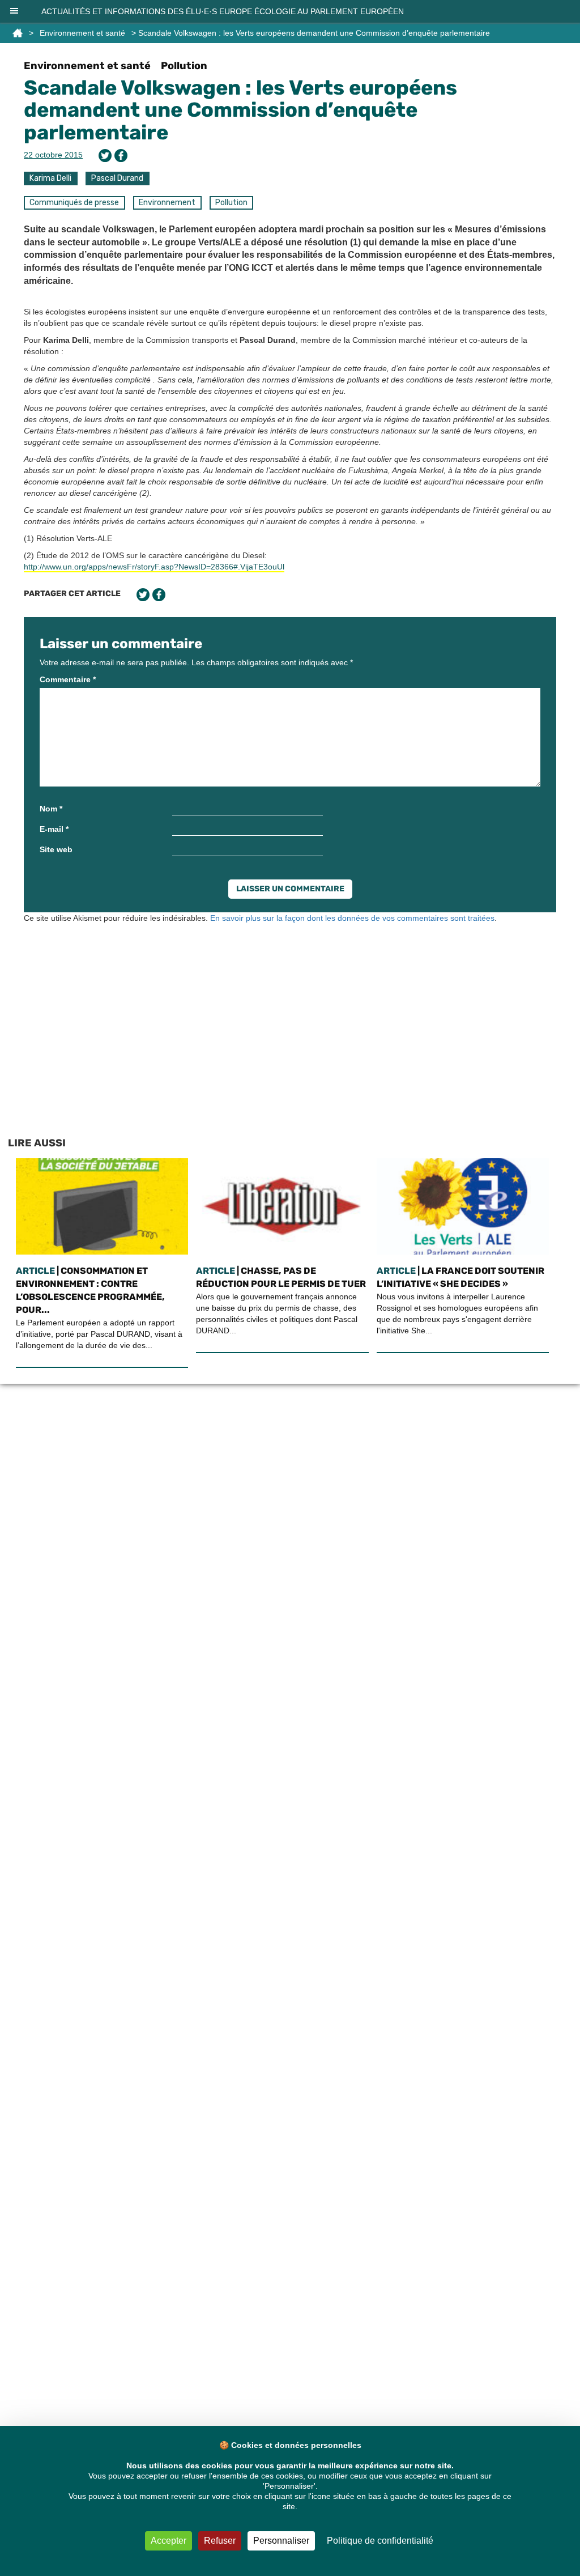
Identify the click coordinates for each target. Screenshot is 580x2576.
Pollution (184, 66)
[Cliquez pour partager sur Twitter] (105, 156)
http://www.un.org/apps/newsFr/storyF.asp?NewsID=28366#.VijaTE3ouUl (154, 567)
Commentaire (68, 679)
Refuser (220, 2541)
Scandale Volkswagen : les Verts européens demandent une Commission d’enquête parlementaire (240, 110)
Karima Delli (50, 178)
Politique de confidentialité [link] (380, 2541)
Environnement (167, 203)
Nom (51, 809)
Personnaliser (281, 2541)
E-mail (54, 829)
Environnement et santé (82, 33)
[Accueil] (18, 33)
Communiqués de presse (74, 203)
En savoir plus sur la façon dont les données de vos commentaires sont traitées (352, 918)
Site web (56, 849)
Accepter (169, 2541)
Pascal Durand (117, 178)
